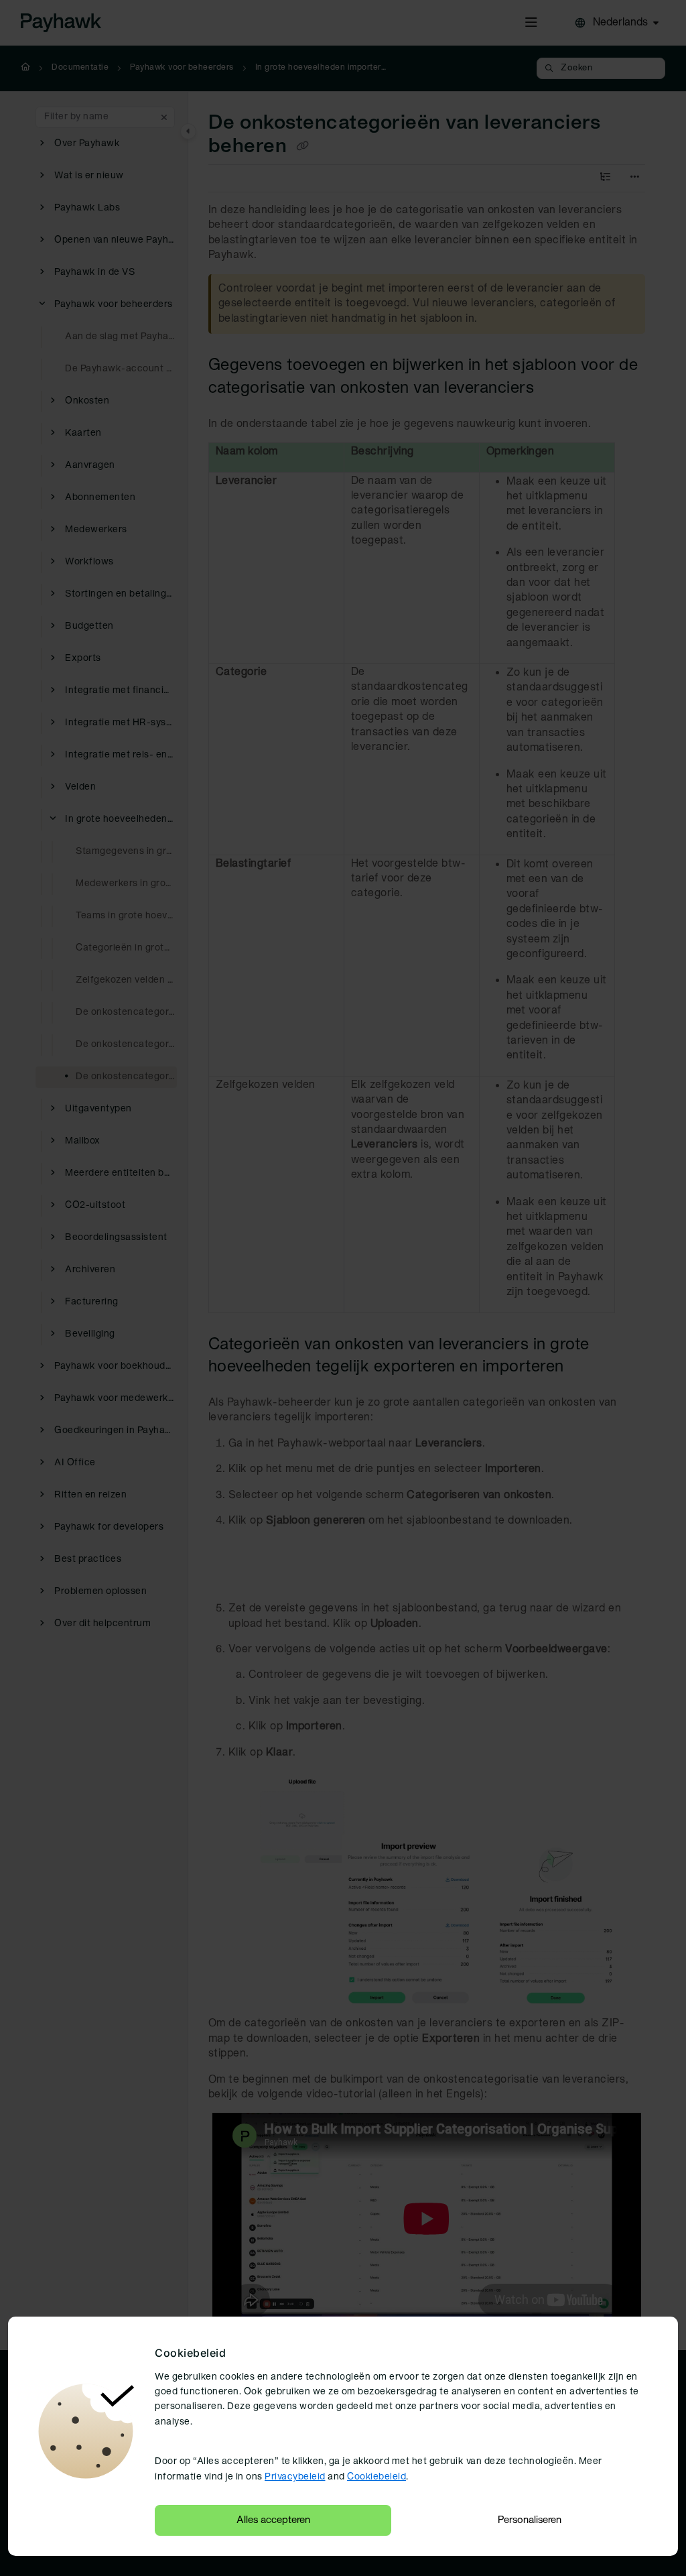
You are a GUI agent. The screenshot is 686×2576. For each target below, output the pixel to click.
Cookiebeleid (376, 2477)
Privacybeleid (295, 2477)
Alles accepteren (273, 2520)
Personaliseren (530, 2520)
